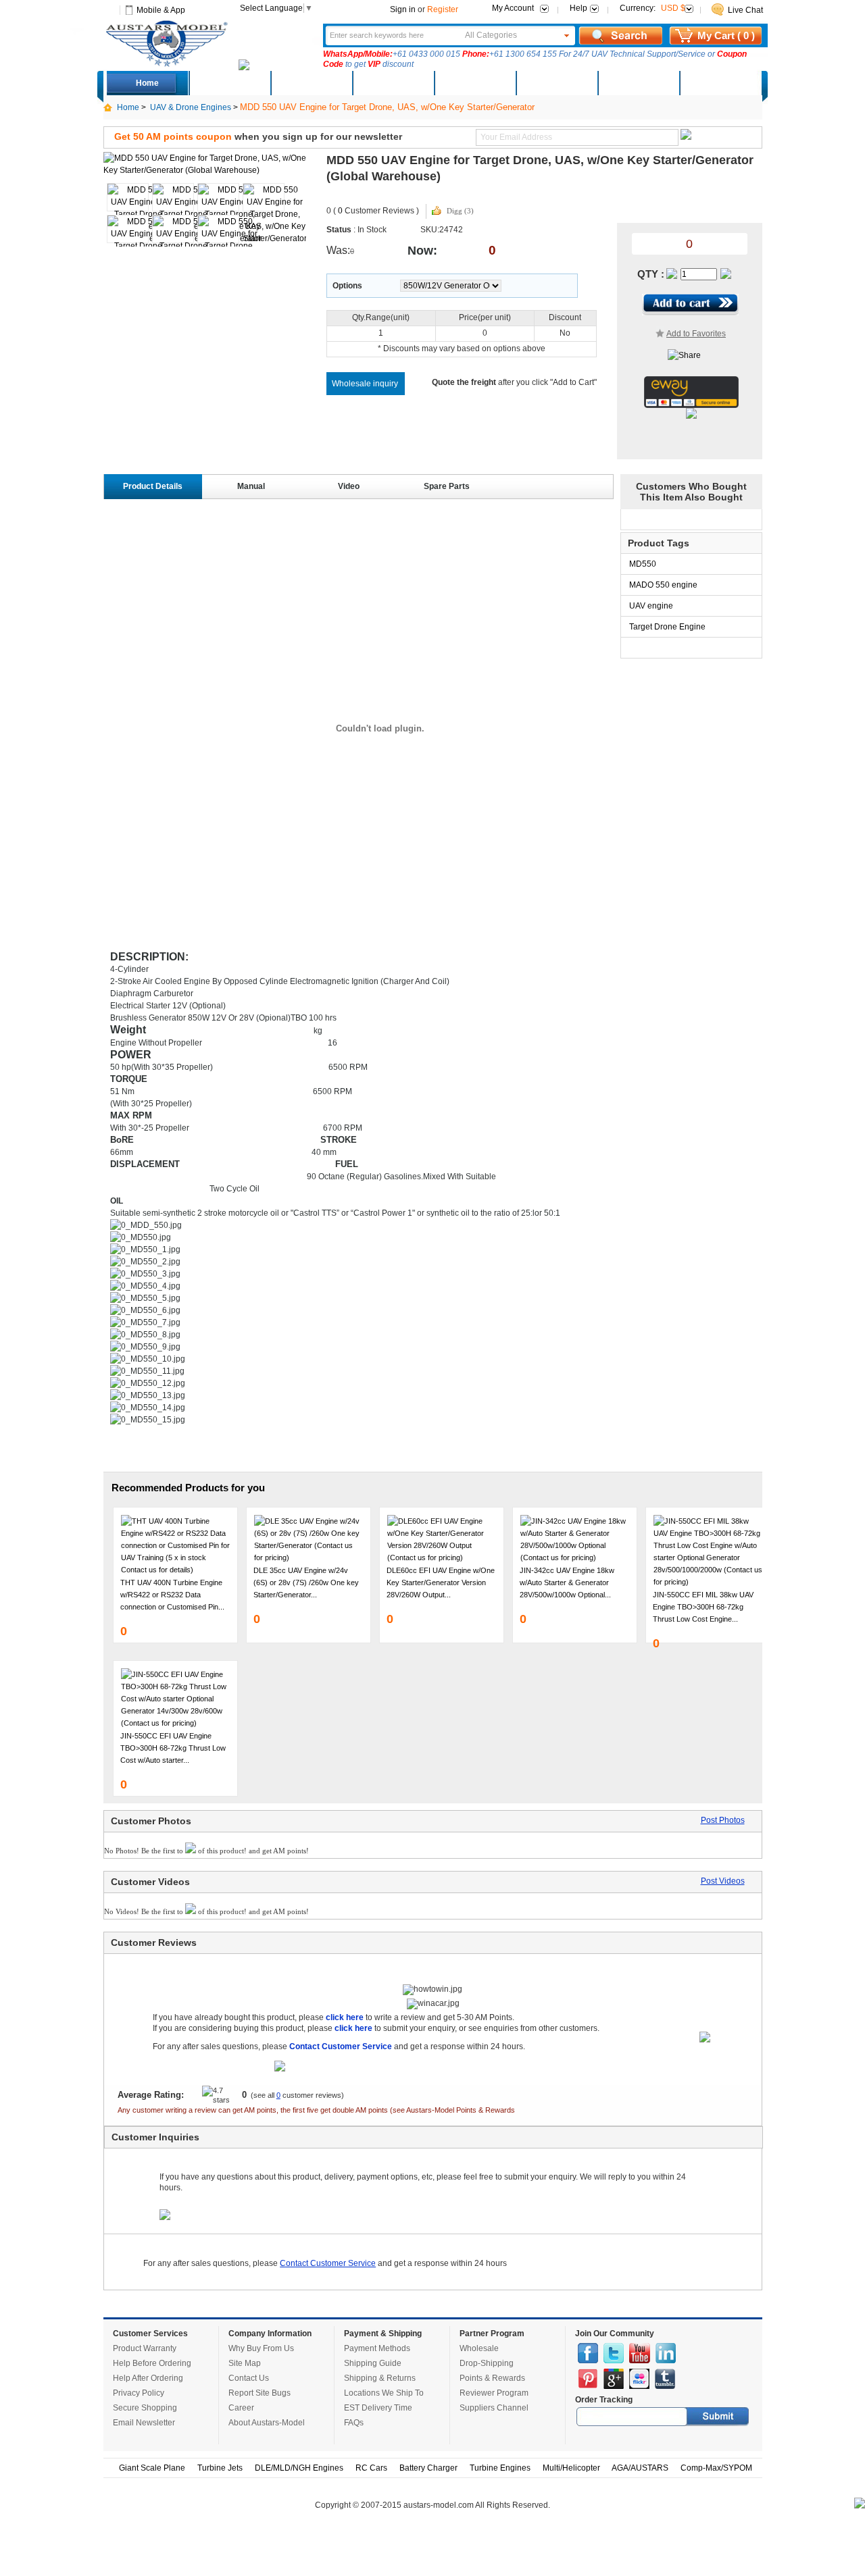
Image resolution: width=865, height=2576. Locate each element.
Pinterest (588, 2379)
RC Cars (371, 2468)
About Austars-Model (267, 2423)
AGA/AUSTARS (640, 2468)
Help (578, 8)
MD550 (643, 564)
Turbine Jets (220, 2468)
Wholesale (479, 2348)
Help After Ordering (148, 2378)
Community (474, 83)
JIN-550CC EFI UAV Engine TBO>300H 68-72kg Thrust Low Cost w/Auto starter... (173, 1748)
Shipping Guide (373, 2363)
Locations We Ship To (384, 2393)
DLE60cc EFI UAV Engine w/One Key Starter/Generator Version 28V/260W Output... (441, 1582)
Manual (251, 486)
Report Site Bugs (259, 2393)
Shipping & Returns (380, 2378)
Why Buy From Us (261, 2348)
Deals (229, 83)
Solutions (557, 83)
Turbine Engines (500, 2468)
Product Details (153, 486)
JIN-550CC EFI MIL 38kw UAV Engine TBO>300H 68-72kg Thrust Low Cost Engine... (703, 1607)
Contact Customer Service (328, 2263)
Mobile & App (161, 10)
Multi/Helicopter (571, 2468)
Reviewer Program (494, 2393)
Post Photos (723, 1820)
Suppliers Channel (494, 2408)
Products (393, 83)
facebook (588, 2353)
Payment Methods (377, 2348)
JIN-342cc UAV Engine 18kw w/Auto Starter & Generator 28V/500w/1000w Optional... (567, 1582)
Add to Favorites (696, 334)
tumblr (665, 2379)
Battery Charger (428, 2468)
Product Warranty (145, 2348)
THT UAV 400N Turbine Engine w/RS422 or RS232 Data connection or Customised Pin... (172, 1595)
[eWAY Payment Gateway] (691, 405)
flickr (639, 2379)
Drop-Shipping (487, 2363)
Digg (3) (460, 211)
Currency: (652, 8)
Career (241, 2408)
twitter (614, 2353)
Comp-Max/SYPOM (716, 2468)
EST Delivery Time (378, 2408)
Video (349, 486)
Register (443, 9)
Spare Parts (447, 486)
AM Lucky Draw (638, 83)
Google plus (614, 2379)
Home (147, 83)
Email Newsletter (144, 2423)
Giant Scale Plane (152, 2468)
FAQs (354, 2423)
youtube (640, 2353)
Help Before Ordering (152, 2363)
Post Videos (723, 1881)
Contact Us (249, 2378)
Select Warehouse (720, 83)
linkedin (666, 2353)
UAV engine (651, 606)
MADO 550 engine (663, 585)
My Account (513, 8)
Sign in (403, 9)
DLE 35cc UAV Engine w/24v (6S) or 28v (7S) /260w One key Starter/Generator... (306, 1582)
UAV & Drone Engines (191, 107)
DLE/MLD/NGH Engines (299, 2468)
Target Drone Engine (667, 627)
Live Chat (745, 10)
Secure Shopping (145, 2408)
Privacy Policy (139, 2393)
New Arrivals (311, 83)
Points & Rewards (492, 2378)
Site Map (245, 2363)
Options (347, 286)
